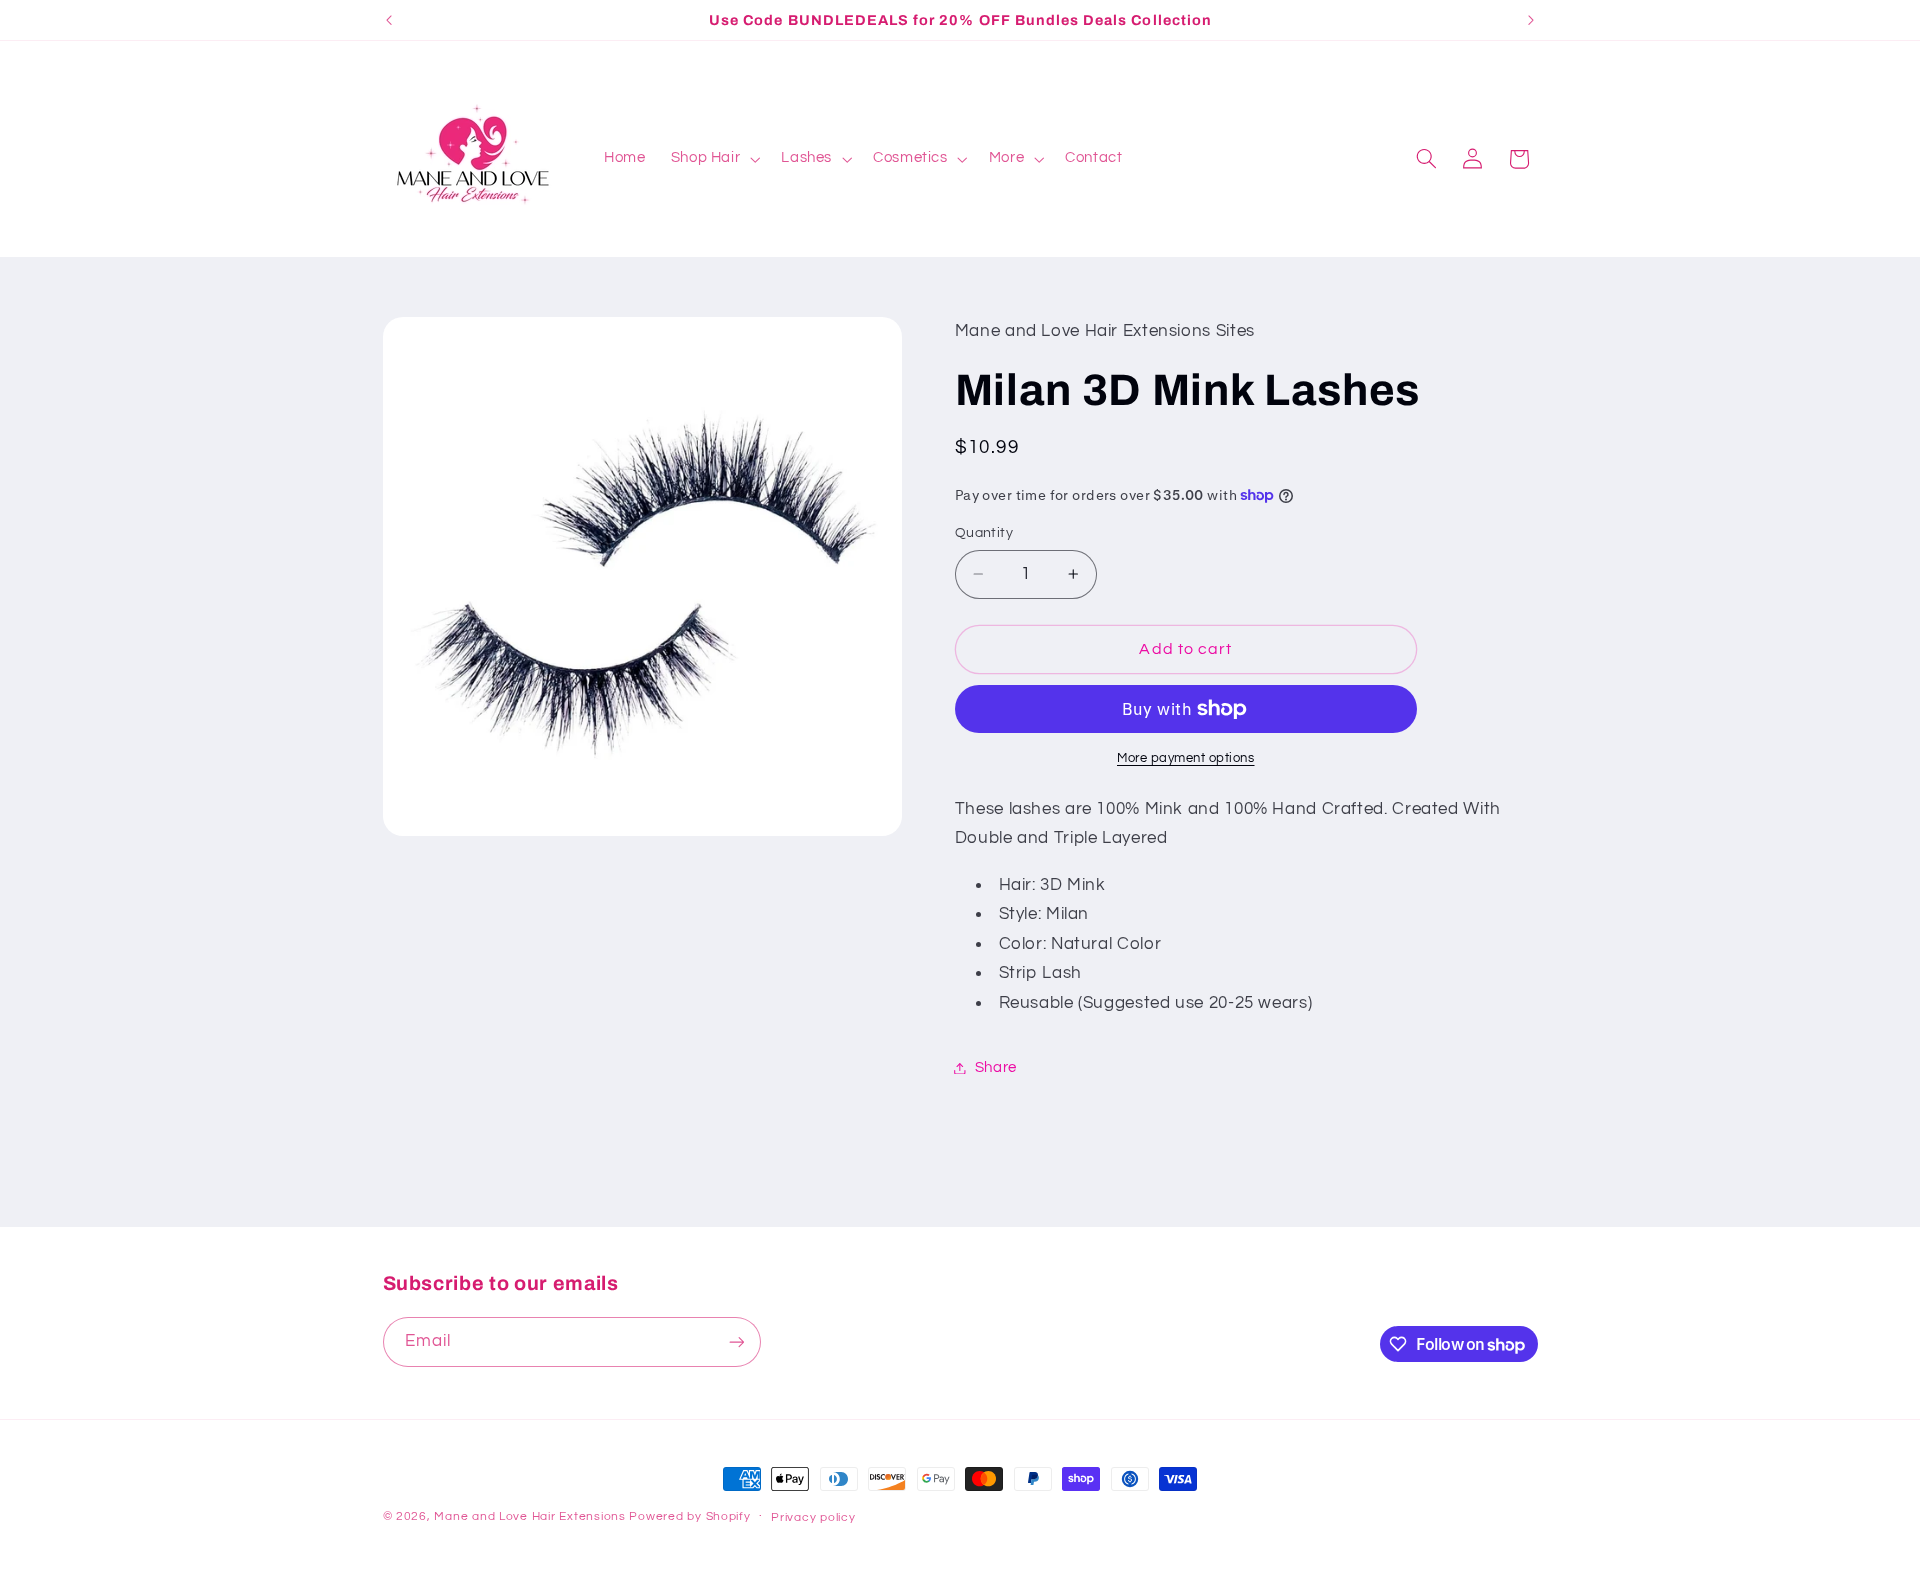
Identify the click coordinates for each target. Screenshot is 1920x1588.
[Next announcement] (1531, 20)
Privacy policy (813, 1517)
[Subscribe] (736, 1341)
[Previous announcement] (389, 20)
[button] (713, 159)
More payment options (1186, 758)
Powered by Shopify (689, 1516)
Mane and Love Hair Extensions (531, 1516)
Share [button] (996, 1067)
